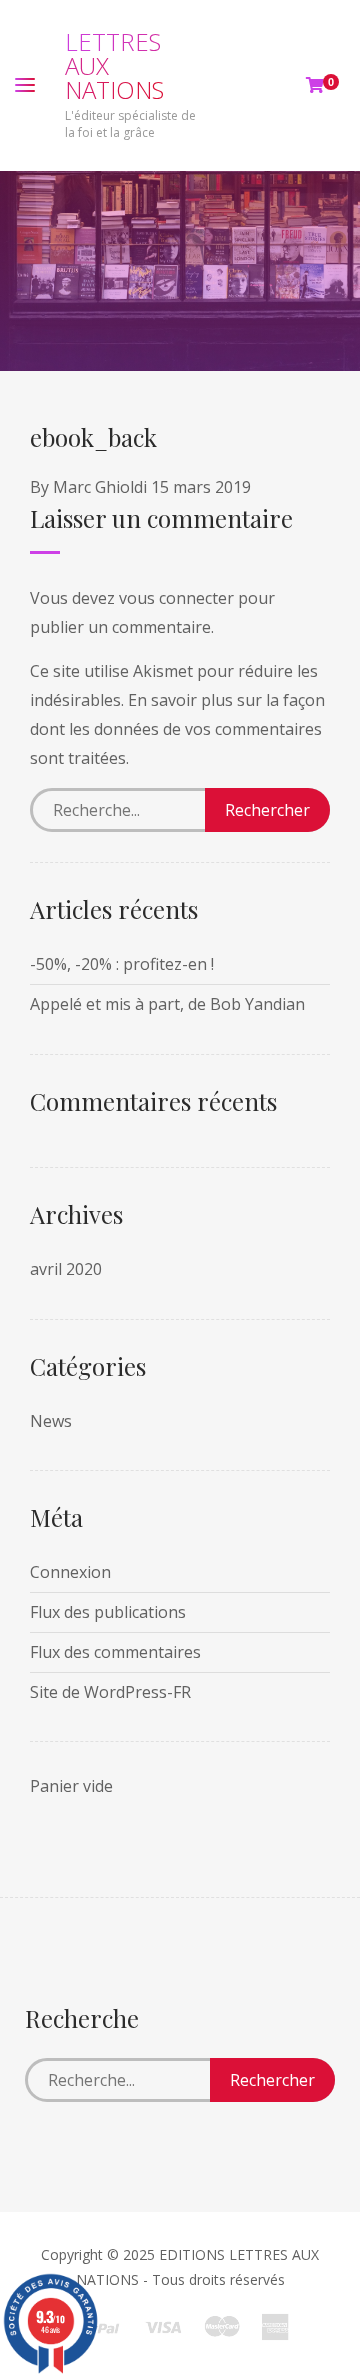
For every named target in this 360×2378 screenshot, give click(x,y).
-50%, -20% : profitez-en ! (122, 964)
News (51, 1421)
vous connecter (176, 598)
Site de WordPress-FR (110, 1692)
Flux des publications (108, 1612)
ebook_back (93, 437)
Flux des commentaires (115, 1652)
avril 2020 (66, 1269)
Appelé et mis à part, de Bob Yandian (167, 1004)
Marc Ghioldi (100, 487)
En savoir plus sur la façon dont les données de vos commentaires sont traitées (177, 729)
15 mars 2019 (201, 487)
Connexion (70, 1572)
